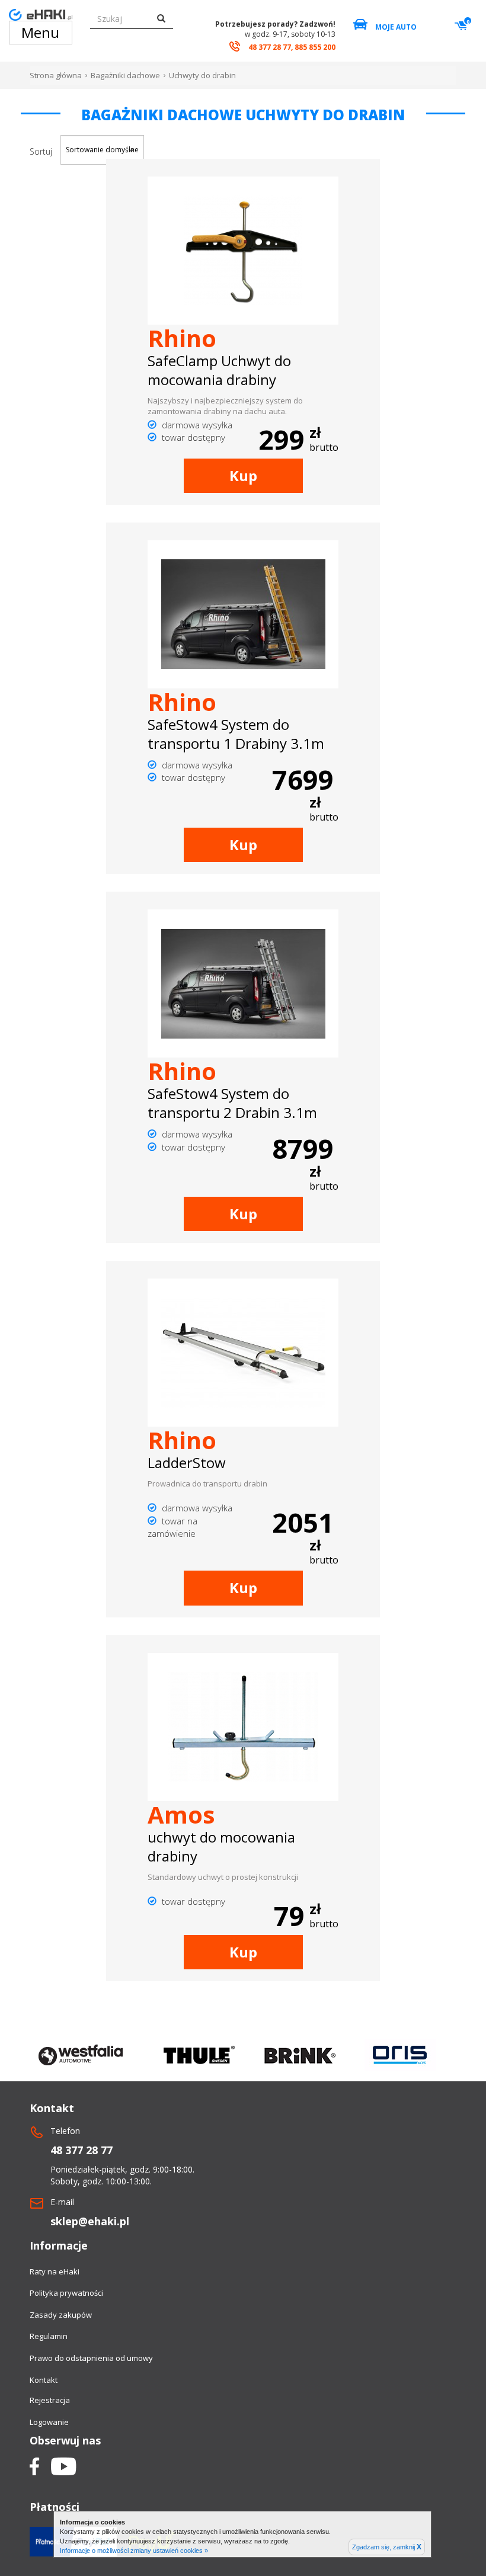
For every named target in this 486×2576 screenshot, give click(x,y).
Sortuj (41, 151)
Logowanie (49, 2422)
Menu (40, 32)
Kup (243, 475)
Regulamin (49, 2336)
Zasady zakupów (61, 2315)
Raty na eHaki (55, 2271)
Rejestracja (50, 2400)
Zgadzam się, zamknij (387, 2547)
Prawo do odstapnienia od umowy (91, 2358)
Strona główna (56, 75)
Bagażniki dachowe (125, 75)
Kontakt (44, 2380)
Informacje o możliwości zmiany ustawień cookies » (134, 2551)
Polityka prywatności (66, 2293)
